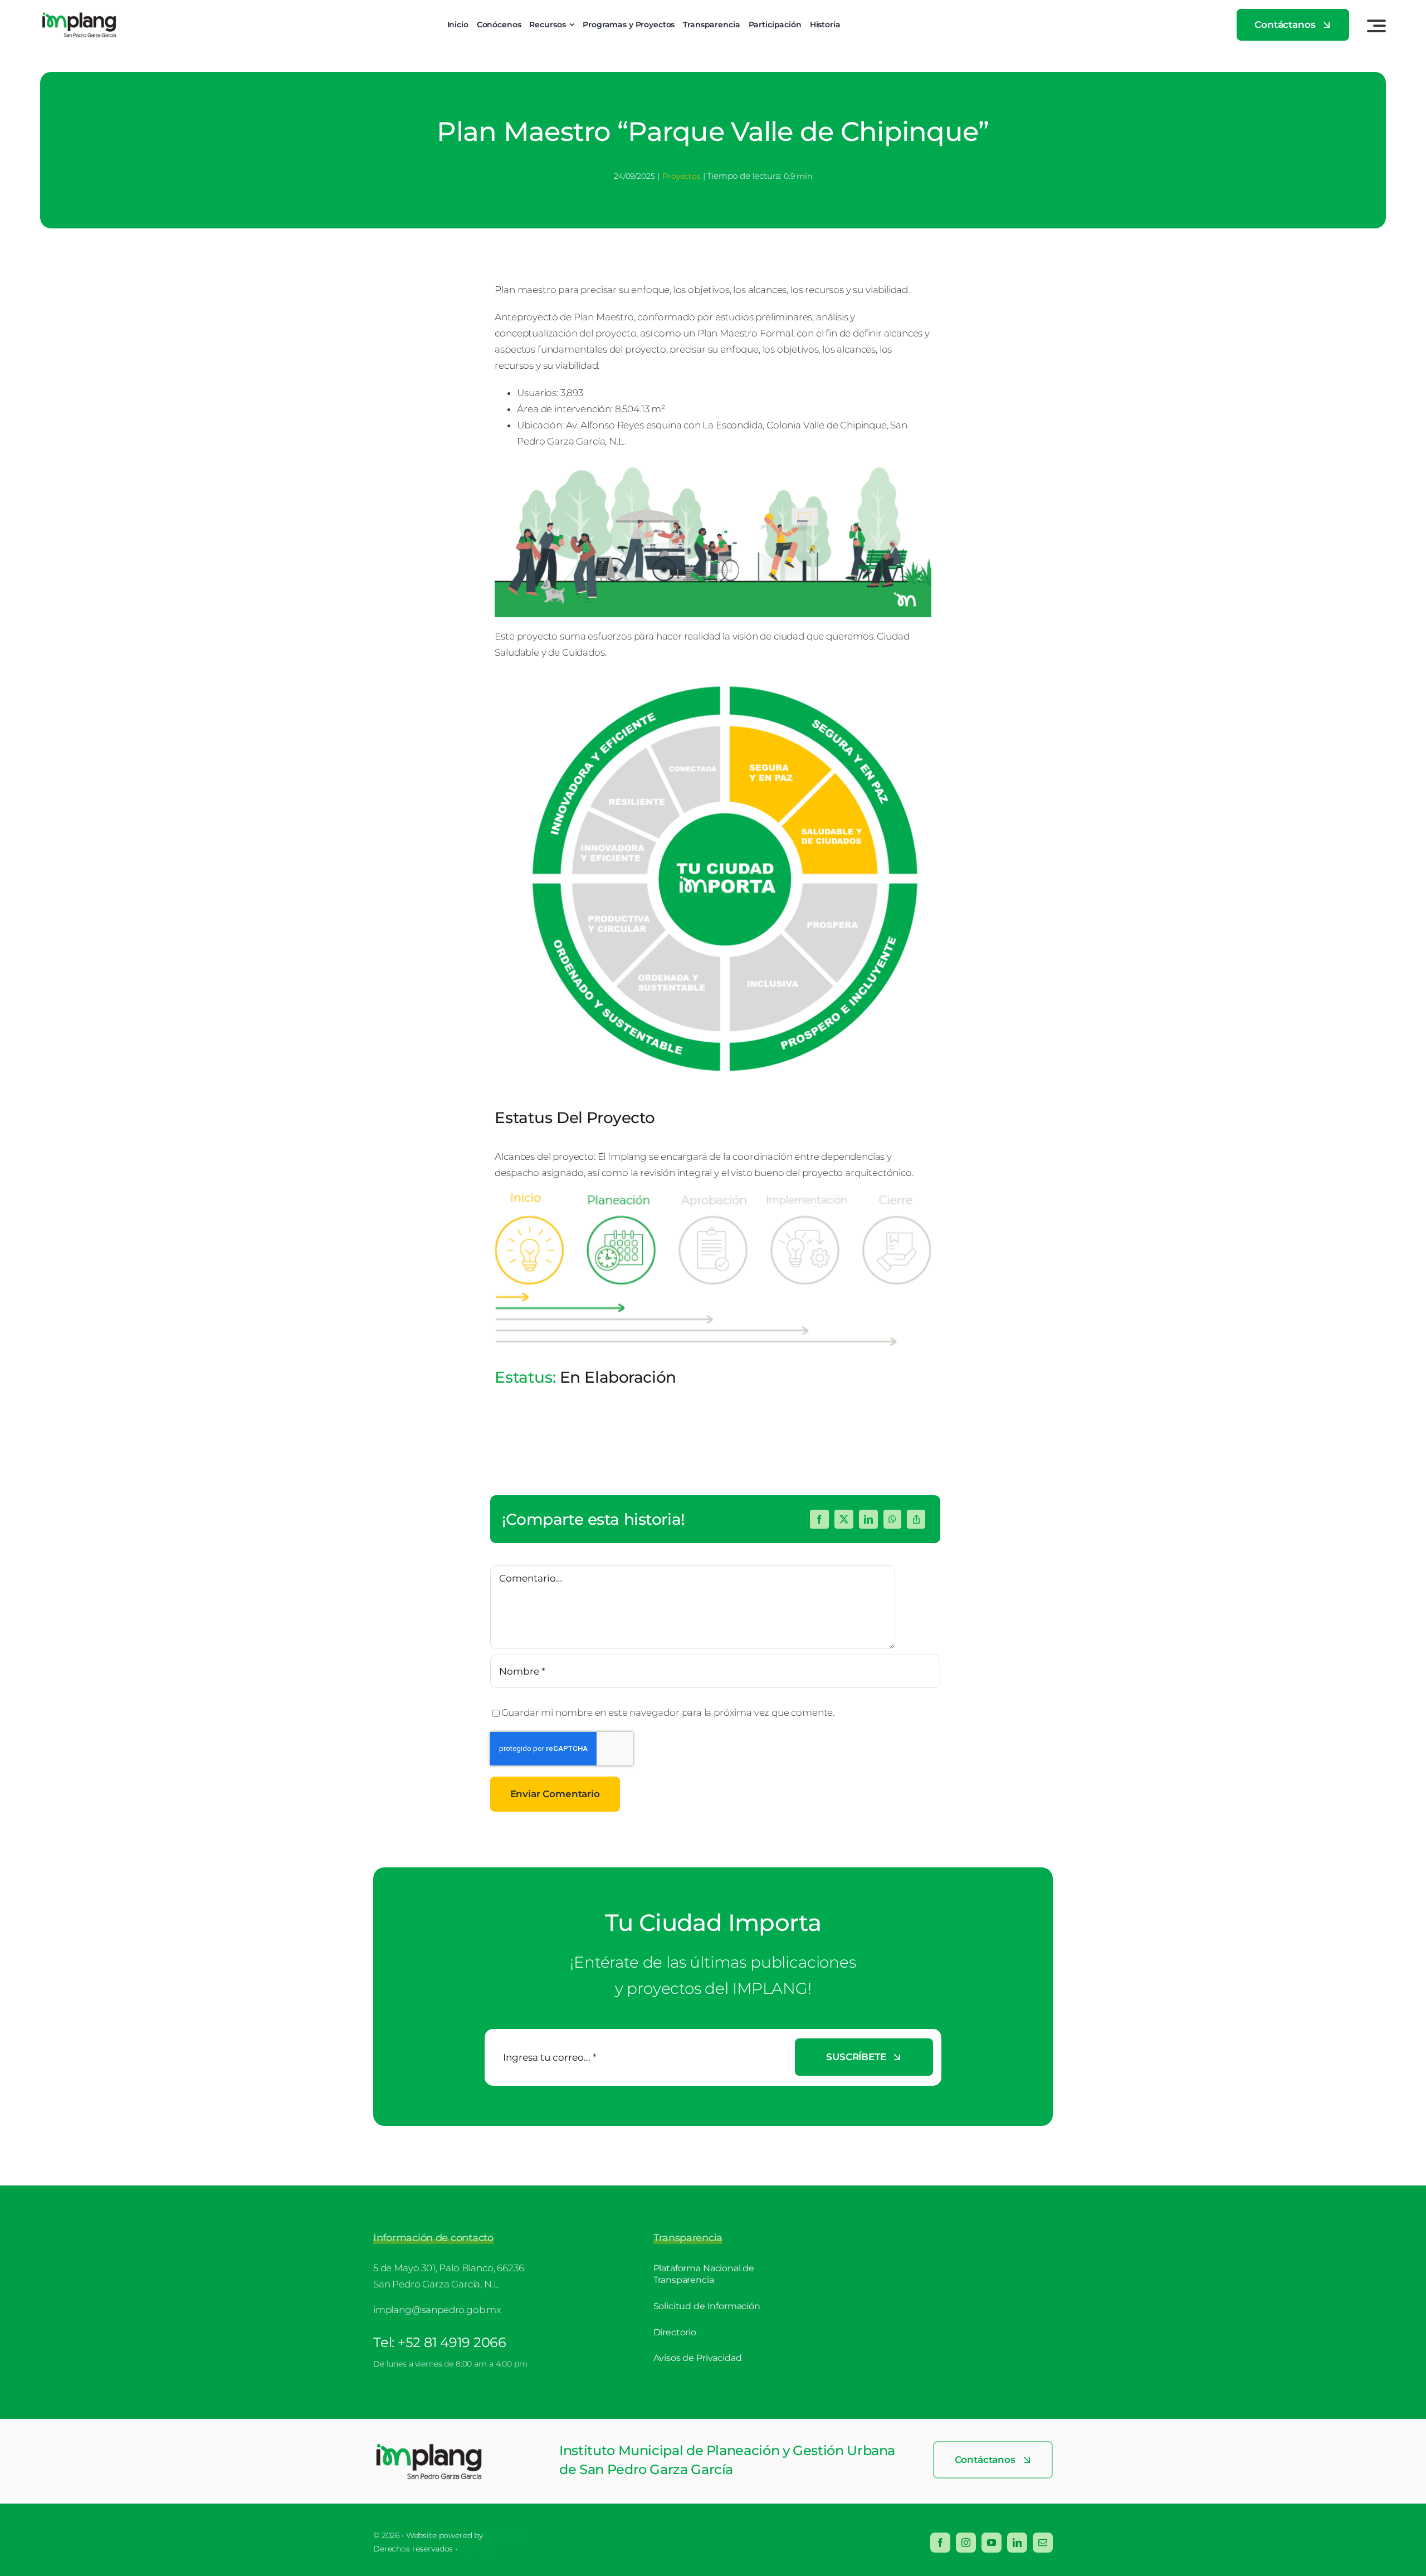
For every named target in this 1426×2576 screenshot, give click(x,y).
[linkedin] (1017, 2543)
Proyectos (681, 176)
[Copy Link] (916, 1519)
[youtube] (992, 2543)
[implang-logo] (79, 16)
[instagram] (966, 2543)
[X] (844, 1519)
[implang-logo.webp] (429, 2447)
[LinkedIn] (868, 1519)
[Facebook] (819, 1519)
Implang (476, 2549)
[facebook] (940, 2543)
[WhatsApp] (892, 1519)
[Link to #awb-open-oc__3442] (1376, 26)
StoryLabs (504, 2535)
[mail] (1043, 2543)
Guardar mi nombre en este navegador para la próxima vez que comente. (668, 1713)
